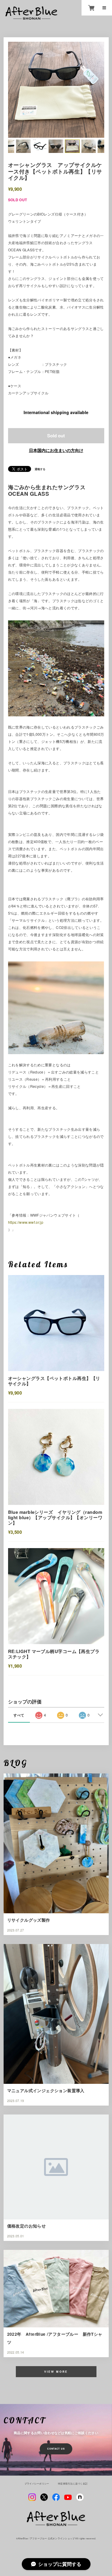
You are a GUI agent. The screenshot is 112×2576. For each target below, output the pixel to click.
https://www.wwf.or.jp (26, 1222)
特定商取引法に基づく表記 (73, 2484)
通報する (40, 469)
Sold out (56, 436)
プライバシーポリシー (37, 2484)
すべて (19, 1715)
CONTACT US (56, 2449)
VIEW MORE (56, 2372)
